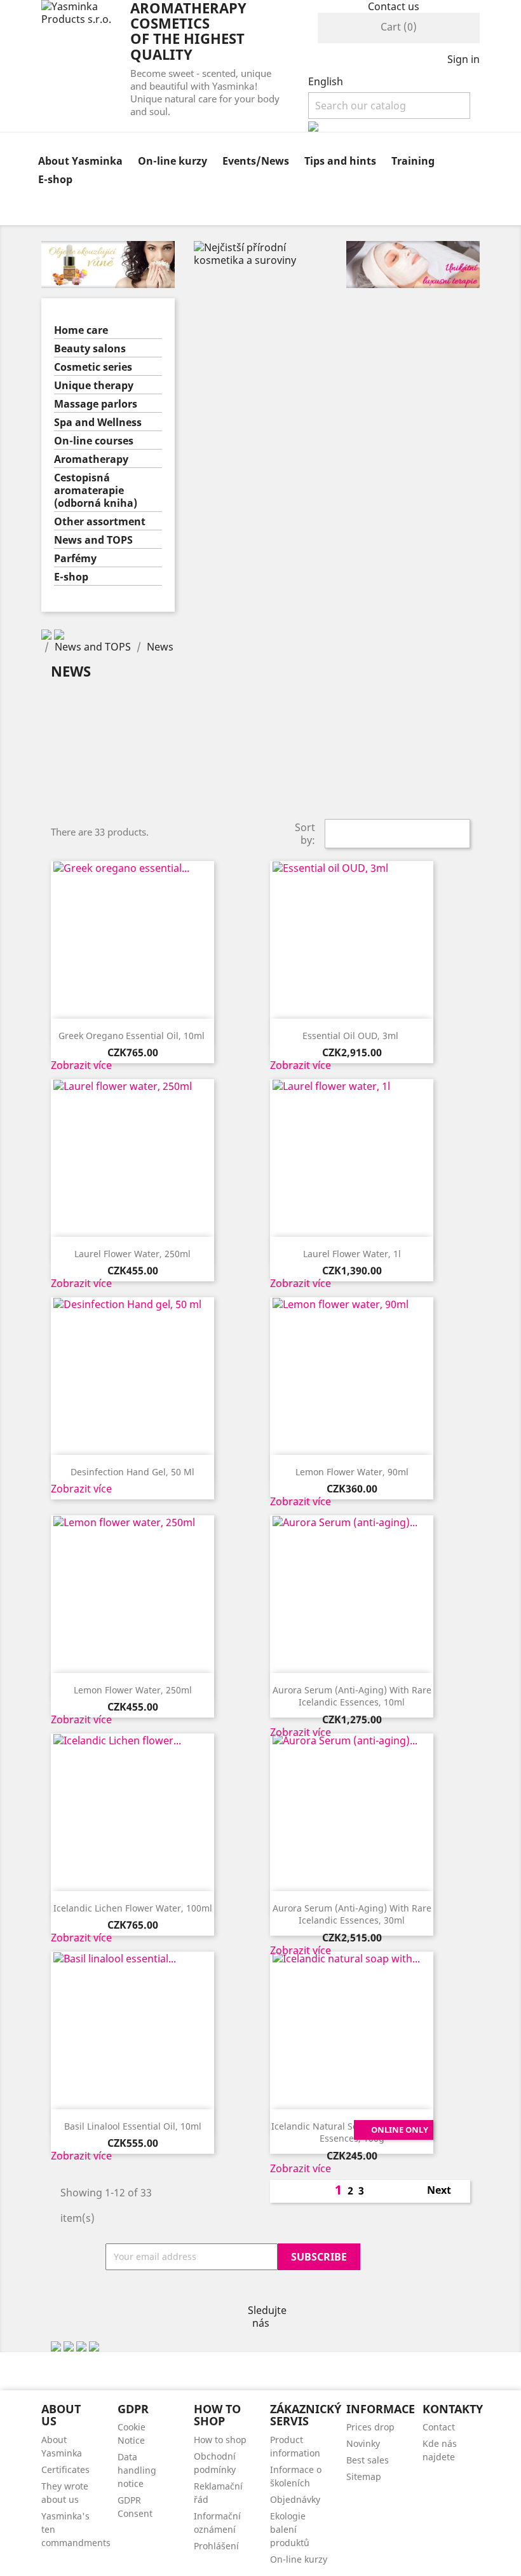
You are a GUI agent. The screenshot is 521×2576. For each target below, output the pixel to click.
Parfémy (75, 559)
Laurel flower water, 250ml (132, 1254)
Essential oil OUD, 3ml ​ (352, 1036)
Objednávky (295, 2499)
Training (413, 161)
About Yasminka (80, 161)
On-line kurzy (173, 161)
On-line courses (94, 441)
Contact (439, 2427)
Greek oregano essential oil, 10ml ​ (133, 1036)
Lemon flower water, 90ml (352, 1472)
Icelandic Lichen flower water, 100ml (133, 1908)
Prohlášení (216, 2546)
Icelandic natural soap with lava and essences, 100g (352, 2132)
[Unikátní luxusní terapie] (413, 263)
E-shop (55, 179)
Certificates (65, 2469)
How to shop (220, 2440)
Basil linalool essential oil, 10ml (133, 2126)
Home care (81, 330)
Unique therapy (94, 386)
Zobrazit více (81, 1065)
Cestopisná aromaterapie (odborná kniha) (96, 491)
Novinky (363, 2443)
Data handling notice (137, 2470)
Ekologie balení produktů (290, 2529)
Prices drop (370, 2427)
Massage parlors (96, 404)
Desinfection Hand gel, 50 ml (132, 1472)
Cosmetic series (93, 367)
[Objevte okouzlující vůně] (108, 263)
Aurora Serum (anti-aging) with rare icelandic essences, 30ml (352, 1914)
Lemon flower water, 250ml (133, 1690)
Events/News (256, 161)
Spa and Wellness (98, 423)
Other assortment (100, 522)
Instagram (260, 2291)
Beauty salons (90, 349)
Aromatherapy (91, 459)
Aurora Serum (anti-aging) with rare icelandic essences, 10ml (352, 1696)
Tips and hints (340, 161)
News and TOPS (93, 540)
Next (446, 2191)
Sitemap (364, 2476)
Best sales (368, 2460)
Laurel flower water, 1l (352, 1254)
